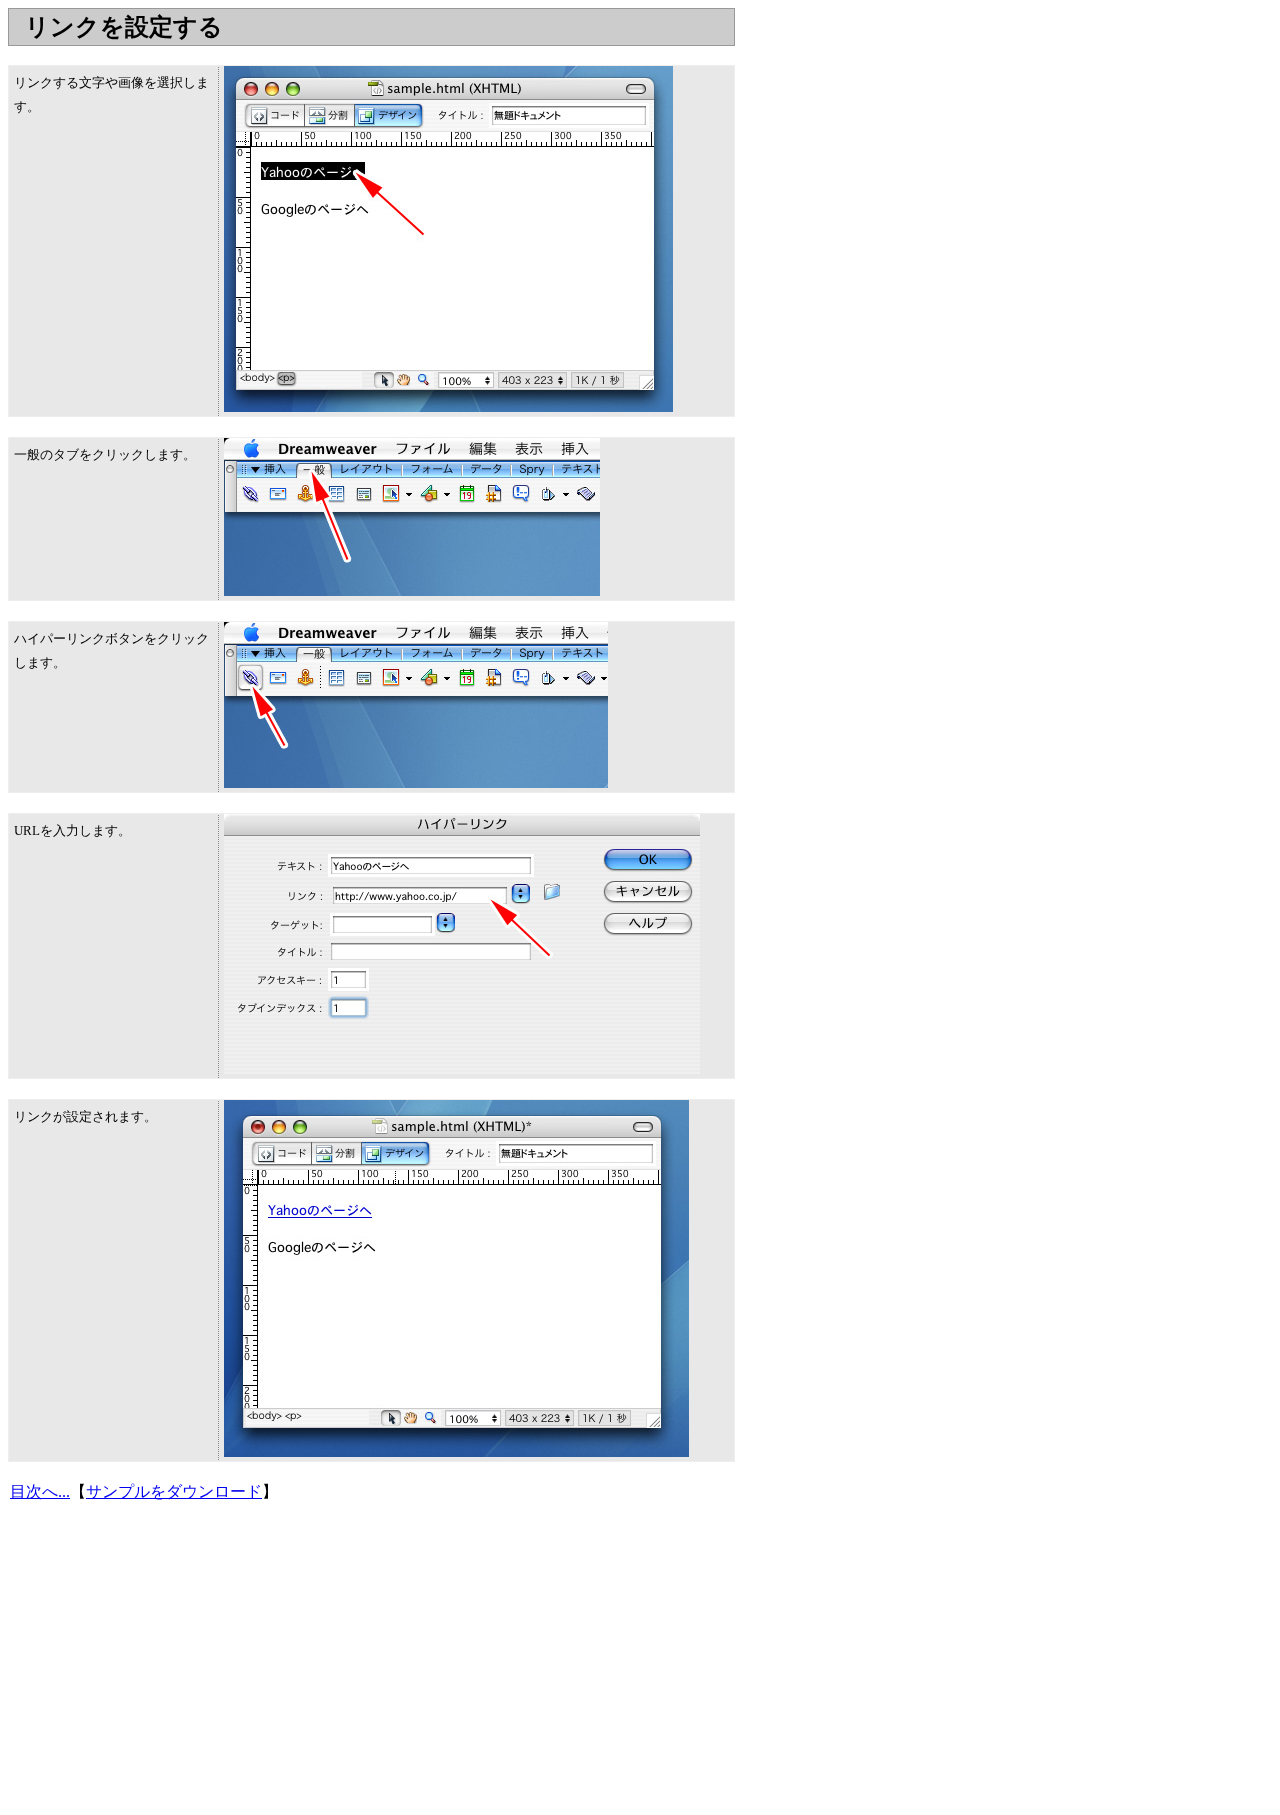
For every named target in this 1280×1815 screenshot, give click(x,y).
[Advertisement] (372, 53)
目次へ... (40, 1491)
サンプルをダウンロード (174, 1491)
